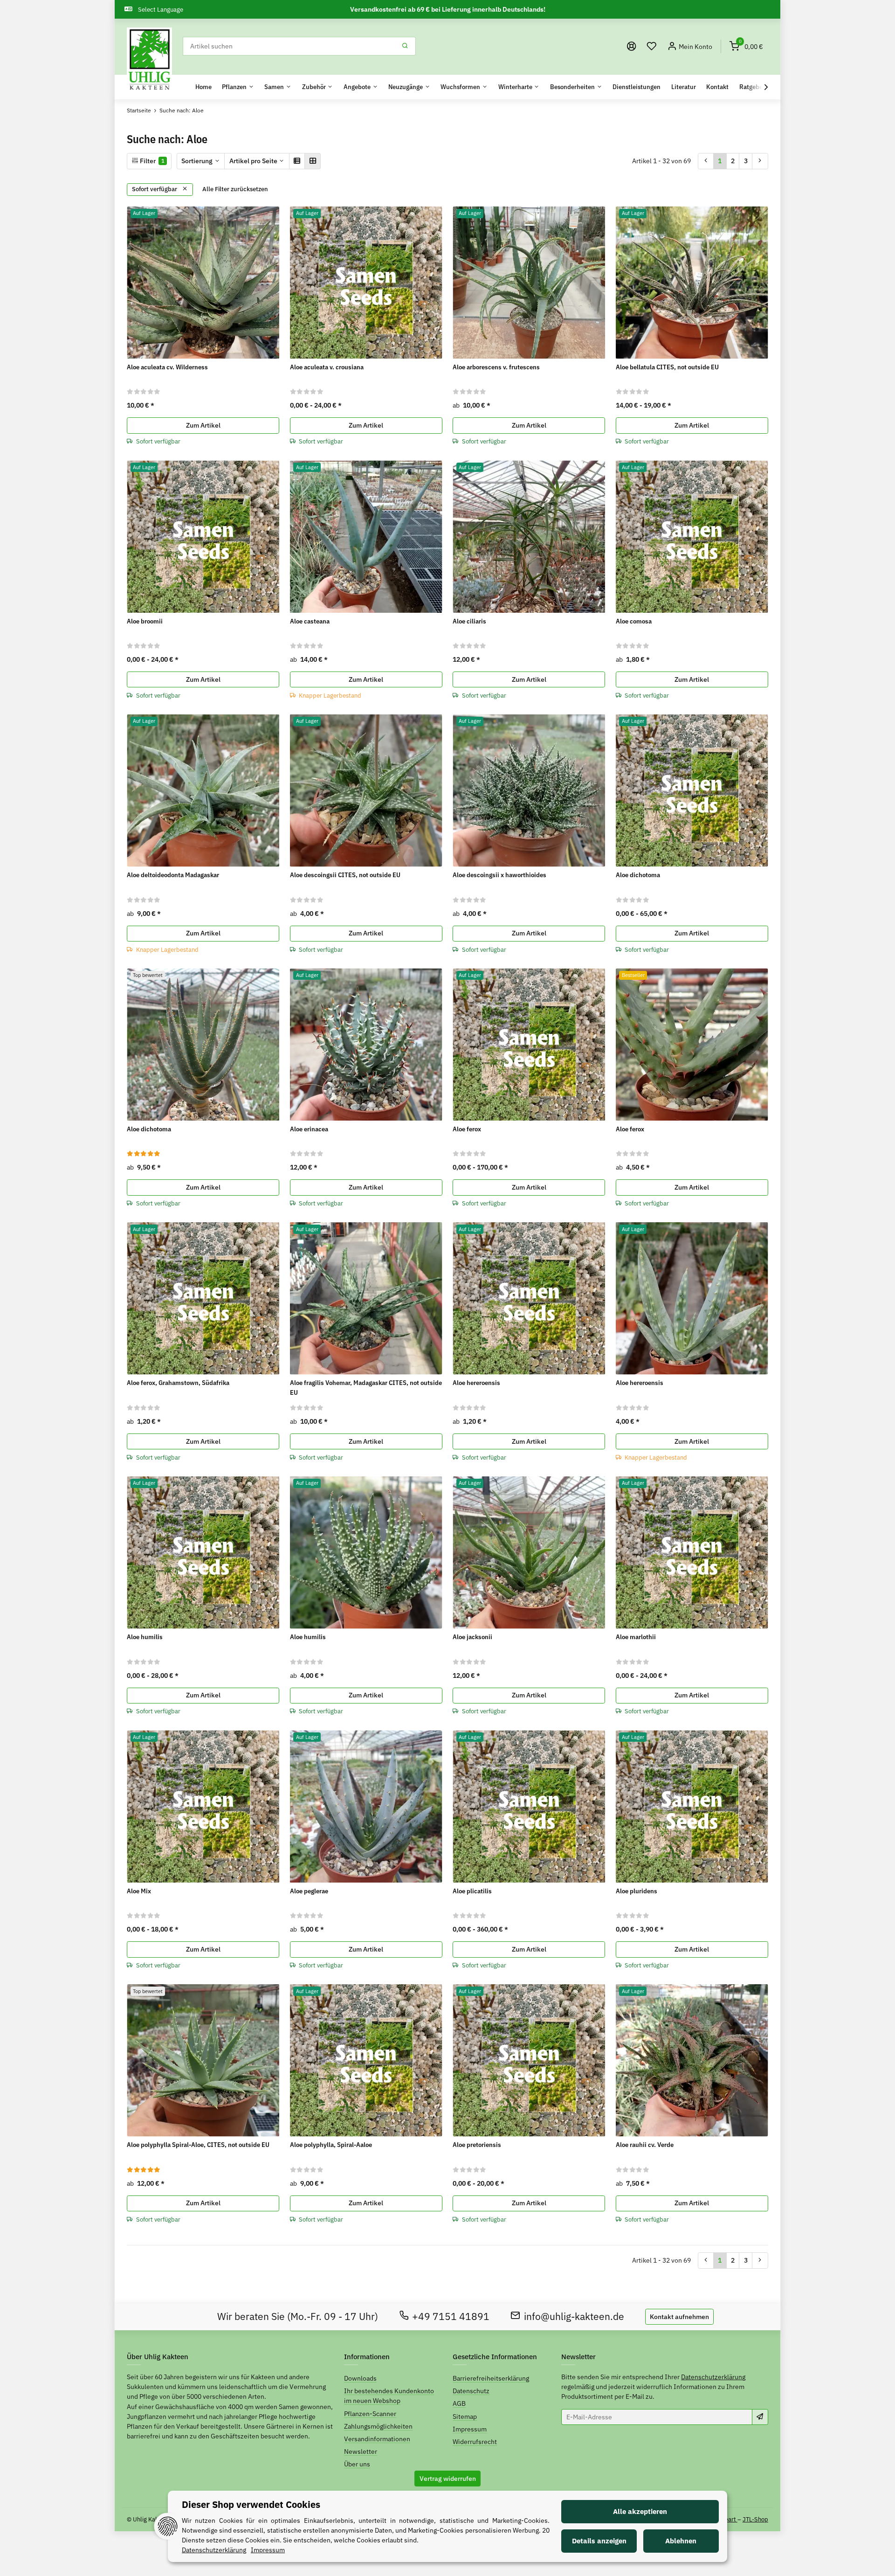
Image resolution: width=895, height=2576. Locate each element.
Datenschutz (471, 2391)
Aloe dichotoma (638, 875)
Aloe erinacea (309, 1129)
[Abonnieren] (760, 2417)
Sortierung (197, 161)
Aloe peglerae (309, 1891)
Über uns (357, 2464)
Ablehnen (681, 2541)
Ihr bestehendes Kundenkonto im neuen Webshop (389, 2396)
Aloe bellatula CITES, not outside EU (667, 367)
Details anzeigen (599, 2541)
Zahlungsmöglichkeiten (378, 2426)
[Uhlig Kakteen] (149, 60)
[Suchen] (405, 46)
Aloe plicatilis (472, 1891)
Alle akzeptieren (640, 2511)
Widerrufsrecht (475, 2442)
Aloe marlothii (636, 1637)
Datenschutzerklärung (713, 2377)
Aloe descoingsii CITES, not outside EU (345, 875)
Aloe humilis (145, 1637)
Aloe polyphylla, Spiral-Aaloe (331, 2145)
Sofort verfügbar (155, 189)
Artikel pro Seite (253, 161)
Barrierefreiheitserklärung (491, 2378)
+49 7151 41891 (451, 2316)
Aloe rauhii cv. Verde (645, 2145)
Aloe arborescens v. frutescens (496, 367)
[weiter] (760, 161)
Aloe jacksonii (472, 1637)
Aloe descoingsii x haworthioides (499, 875)
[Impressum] (632, 46)
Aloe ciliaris (469, 621)
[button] (652, 46)
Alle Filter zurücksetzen (235, 189)
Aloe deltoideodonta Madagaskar (173, 875)
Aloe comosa (634, 621)
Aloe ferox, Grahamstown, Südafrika (178, 1383)
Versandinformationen (377, 2439)
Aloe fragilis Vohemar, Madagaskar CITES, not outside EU (366, 1388)
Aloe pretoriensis (477, 2145)
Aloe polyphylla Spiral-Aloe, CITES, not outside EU (198, 2145)
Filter (151, 161)
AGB (459, 2403)
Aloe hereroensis (476, 1383)
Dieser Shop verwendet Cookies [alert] (251, 2504)
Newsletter (361, 2451)
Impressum (470, 2429)
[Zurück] (706, 161)
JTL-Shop (755, 2519)
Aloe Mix (139, 1891)
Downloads (360, 2378)
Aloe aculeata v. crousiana (327, 367)
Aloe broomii (145, 621)
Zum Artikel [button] (203, 425)
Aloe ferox (467, 1129)
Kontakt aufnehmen (679, 2317)
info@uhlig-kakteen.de (574, 2316)
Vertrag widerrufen (448, 2479)
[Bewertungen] (144, 391)
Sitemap (465, 2417)
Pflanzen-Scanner (370, 2414)
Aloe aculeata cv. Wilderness (167, 367)
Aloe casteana (310, 621)
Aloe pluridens (637, 1891)
